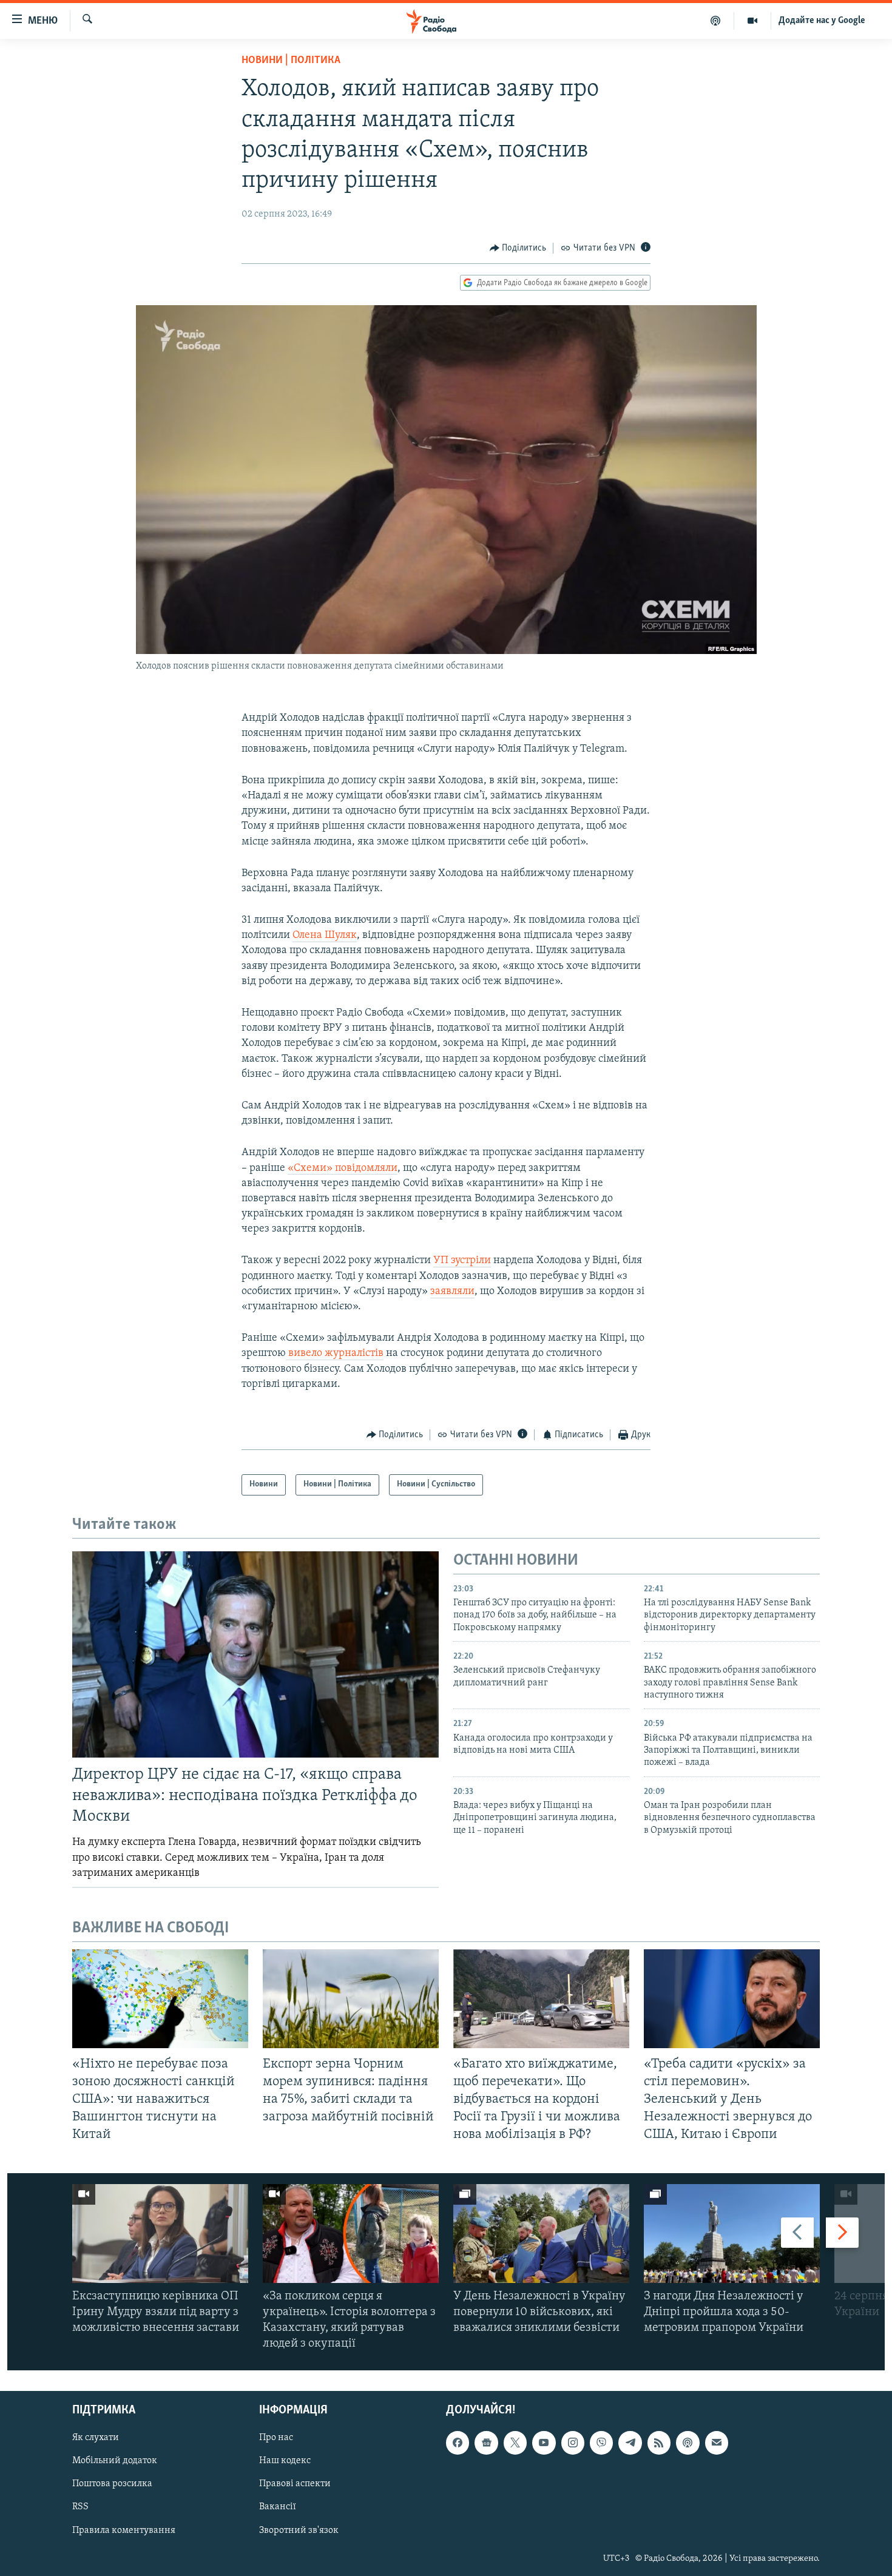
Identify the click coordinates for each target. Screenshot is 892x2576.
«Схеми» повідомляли (343, 1168)
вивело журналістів (335, 1354)
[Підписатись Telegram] (630, 2443)
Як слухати (96, 2438)
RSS (80, 2507)
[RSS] (659, 2443)
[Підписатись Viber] (601, 2443)
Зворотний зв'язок (299, 2530)
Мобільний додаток (115, 2461)
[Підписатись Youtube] (544, 2443)
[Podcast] (688, 2443)
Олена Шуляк (325, 936)
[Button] (518, 248)
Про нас (276, 2438)
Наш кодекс (285, 2461)
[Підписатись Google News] (486, 2443)
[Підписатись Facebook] (458, 2443)
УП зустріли (462, 1261)
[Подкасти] (716, 21)
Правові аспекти (295, 2484)
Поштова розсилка (112, 2484)
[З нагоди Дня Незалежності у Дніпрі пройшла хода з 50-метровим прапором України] (732, 2234)
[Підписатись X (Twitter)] (515, 2443)
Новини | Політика (291, 61)
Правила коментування (124, 2530)
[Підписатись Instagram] (573, 2443)
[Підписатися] (717, 2443)
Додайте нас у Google (822, 21)
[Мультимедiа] (753, 21)
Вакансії (278, 2507)
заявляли (452, 1292)
